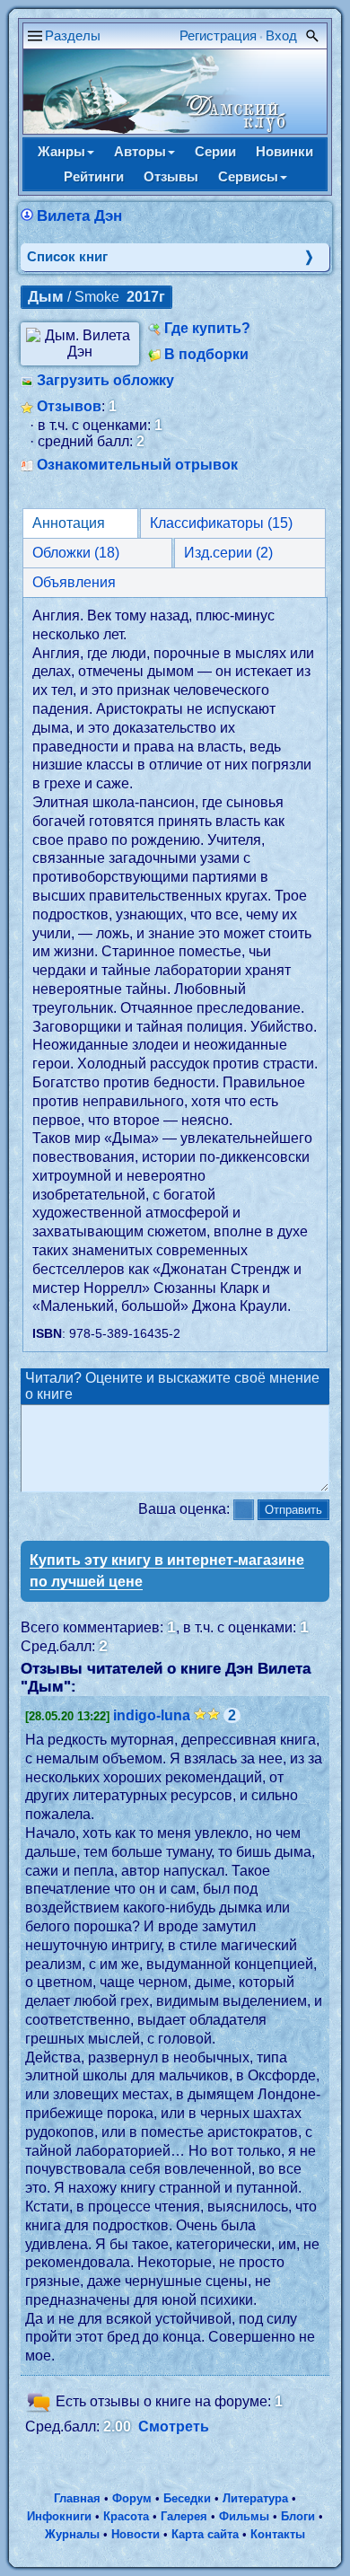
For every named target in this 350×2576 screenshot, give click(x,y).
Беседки (187, 2498)
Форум (132, 2498)
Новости (136, 2534)
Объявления (74, 582)
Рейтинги (94, 176)
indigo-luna (152, 1715)
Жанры (61, 151)
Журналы (72, 2534)
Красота (126, 2516)
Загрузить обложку (105, 380)
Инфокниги (59, 2516)
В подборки (206, 354)
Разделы (73, 35)
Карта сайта (205, 2534)
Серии (215, 151)
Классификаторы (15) (221, 523)
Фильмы (244, 2516)
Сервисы (248, 176)
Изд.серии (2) (228, 553)
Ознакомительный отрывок (137, 465)
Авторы (140, 151)
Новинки (284, 151)
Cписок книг (67, 256)
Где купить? (207, 328)
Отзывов (69, 406)
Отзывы (171, 176)
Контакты (278, 2534)
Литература (255, 2498)
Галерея (184, 2516)
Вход (281, 35)
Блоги (298, 2516)
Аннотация (69, 523)
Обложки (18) (76, 553)
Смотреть (174, 2427)
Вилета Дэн (79, 216)
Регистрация (218, 35)
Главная (77, 2498)
